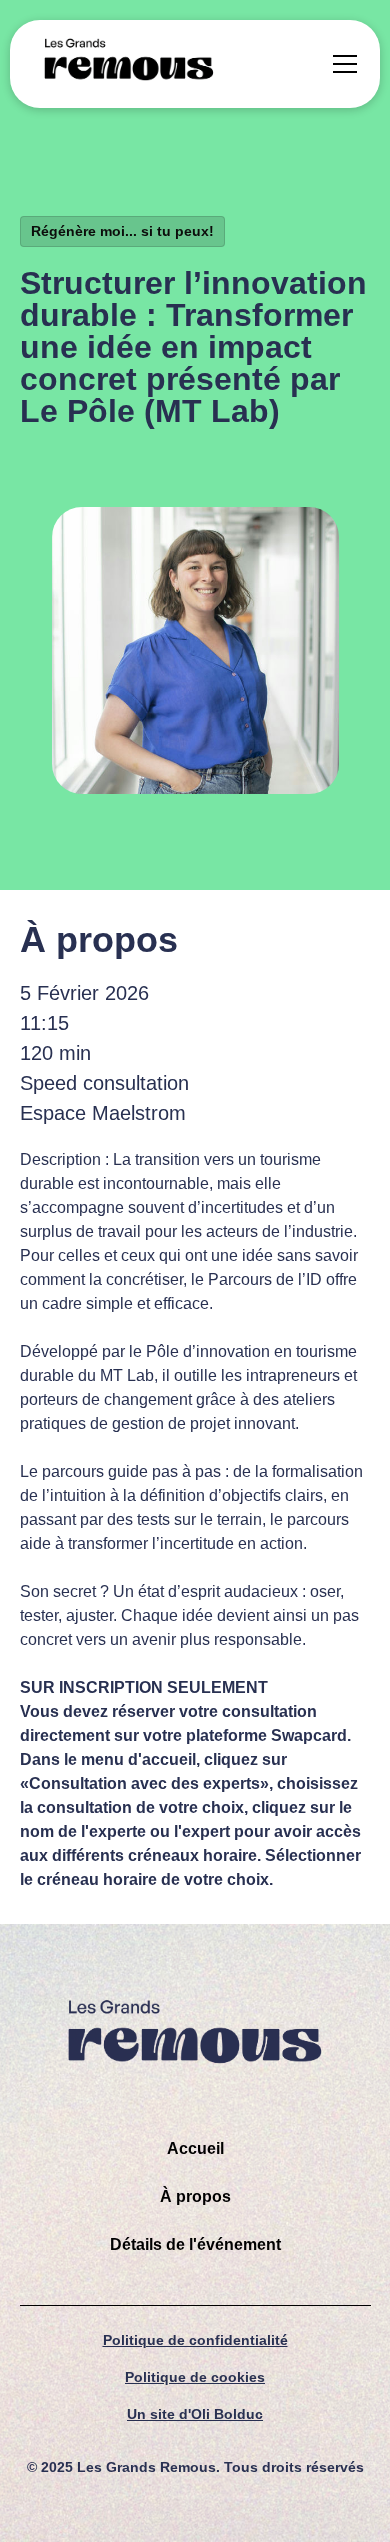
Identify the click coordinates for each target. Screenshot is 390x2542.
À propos (195, 2196)
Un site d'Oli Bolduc (195, 2414)
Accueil (195, 2148)
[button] (341, 64)
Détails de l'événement (195, 2244)
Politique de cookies (195, 2377)
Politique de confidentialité (195, 2340)
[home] (129, 64)
